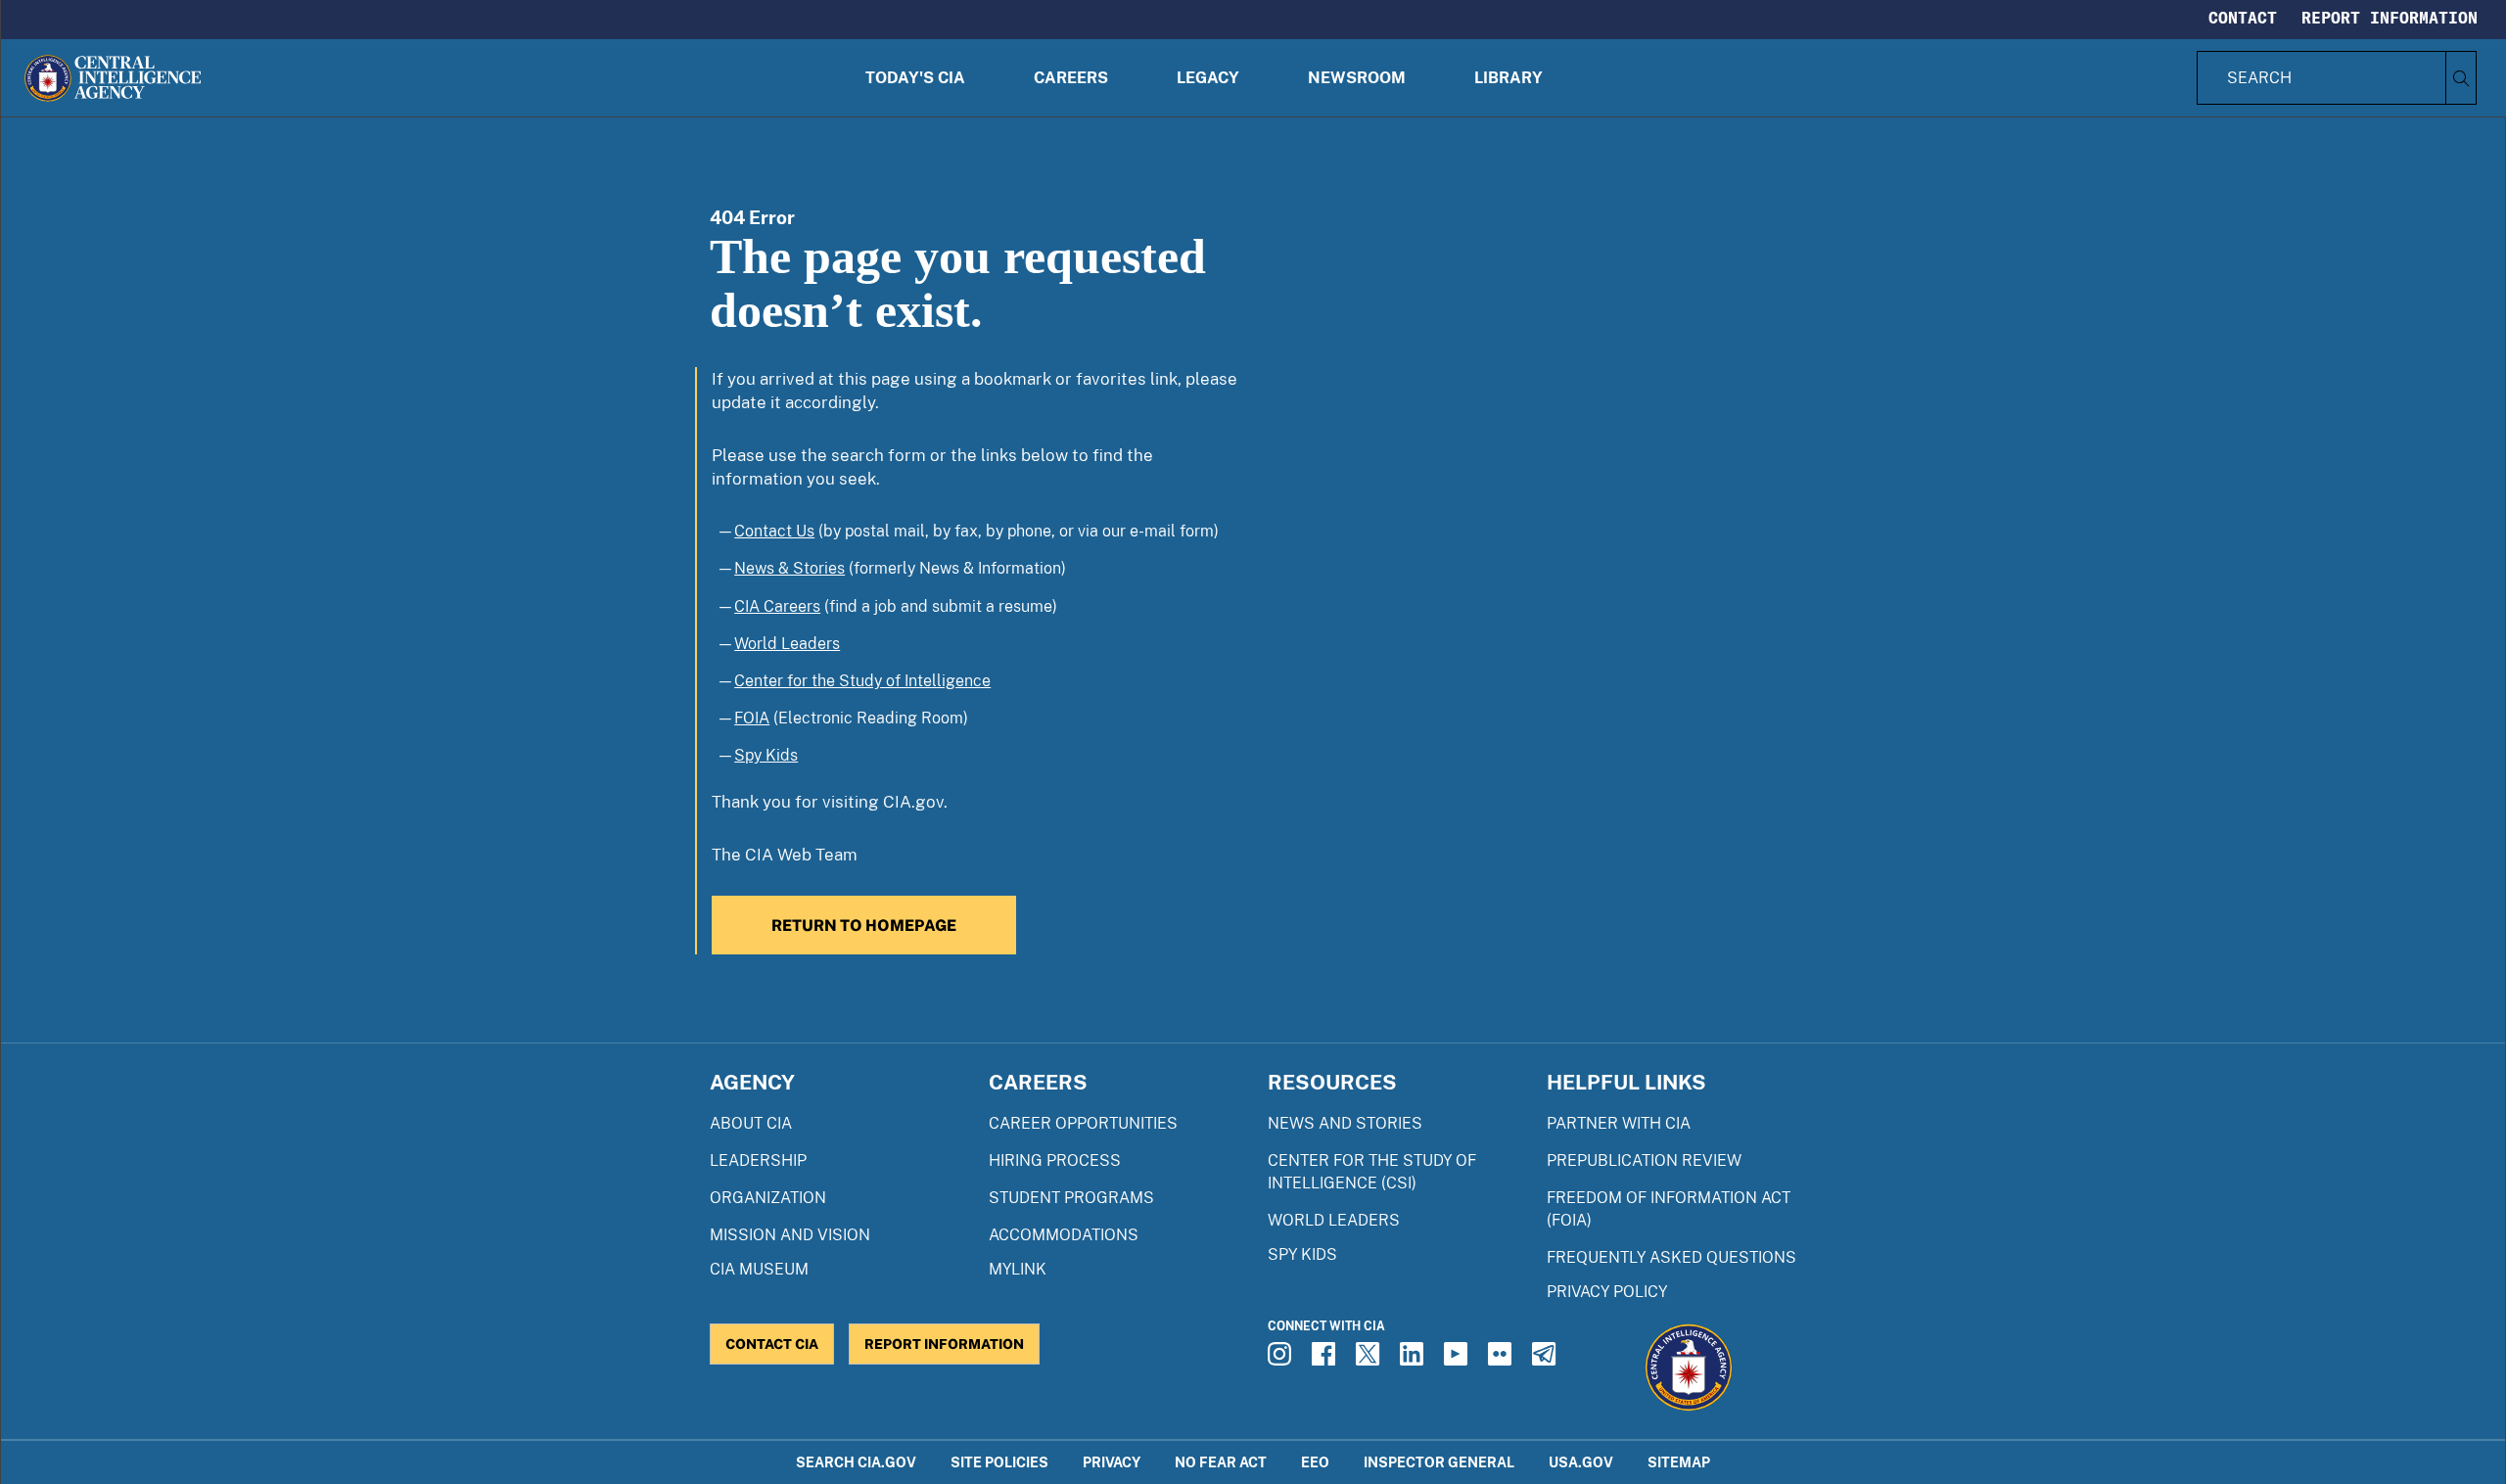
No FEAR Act (1221, 1462)
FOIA (752, 718)
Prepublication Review (1644, 1160)
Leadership (758, 1160)
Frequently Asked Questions (1671, 1257)
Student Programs (1071, 1198)
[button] (915, 78)
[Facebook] (1326, 1360)
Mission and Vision (790, 1235)
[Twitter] (1370, 1360)
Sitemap (1679, 1462)
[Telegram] (1547, 1360)
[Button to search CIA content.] (2460, 78)
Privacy (1112, 1462)
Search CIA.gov (856, 1462)
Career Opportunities (1083, 1123)
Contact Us (774, 531)
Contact (2243, 18)
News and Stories (1345, 1123)
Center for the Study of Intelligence (862, 681)
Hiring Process (1055, 1160)
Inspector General (1439, 1462)
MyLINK (1018, 1269)
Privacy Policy (1607, 1292)
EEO (1315, 1462)
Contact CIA (772, 1344)
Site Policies (999, 1462)
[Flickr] (1503, 1360)
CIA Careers (777, 606)
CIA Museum (759, 1269)
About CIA (751, 1123)
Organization (768, 1198)
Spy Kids (766, 755)
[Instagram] (1282, 1360)
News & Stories (789, 568)
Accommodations (1064, 1235)
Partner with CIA (1619, 1123)
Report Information (2390, 18)
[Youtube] (1459, 1360)
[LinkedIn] (1415, 1360)
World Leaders (787, 644)
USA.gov (1581, 1462)
